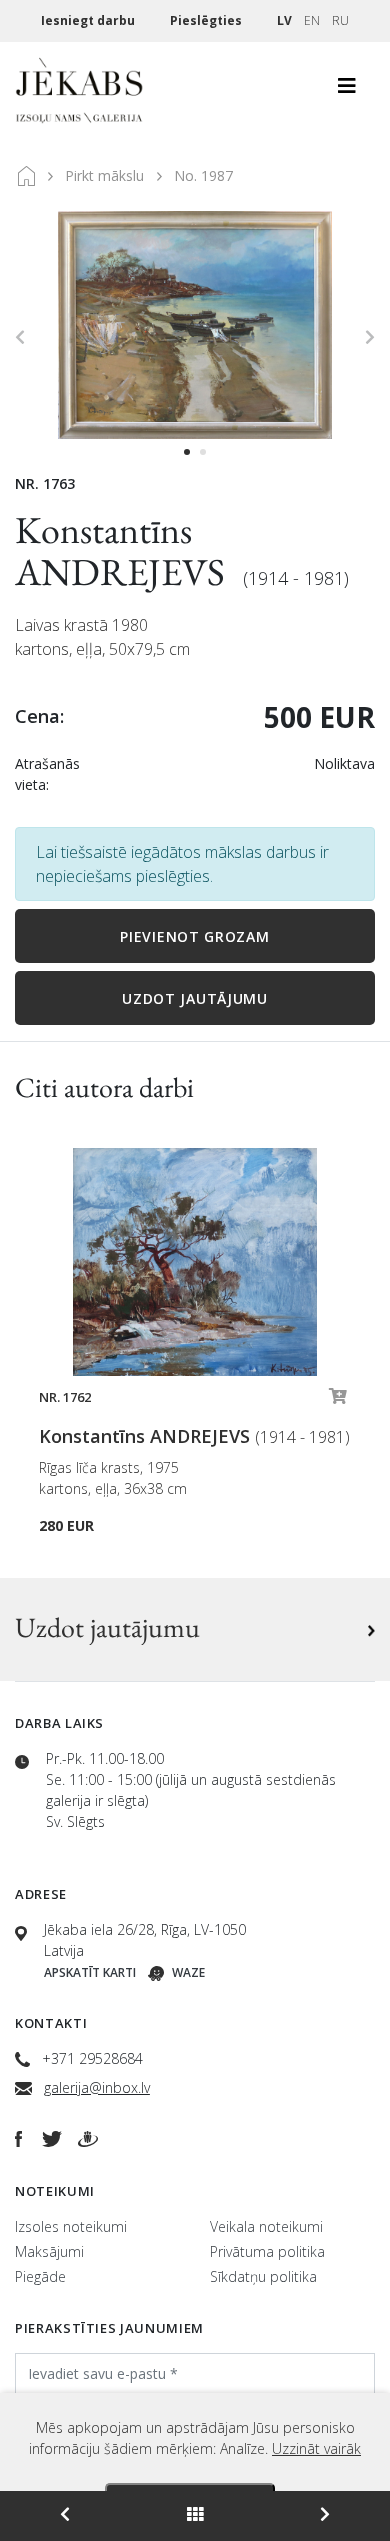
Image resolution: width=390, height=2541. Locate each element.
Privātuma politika (267, 2251)
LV (284, 20)
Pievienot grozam (194, 936)
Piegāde (40, 2276)
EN (312, 20)
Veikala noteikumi (266, 2226)
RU (340, 20)
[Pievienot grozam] (338, 1401)
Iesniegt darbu (89, 20)
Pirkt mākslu (104, 175)
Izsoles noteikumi (71, 2226)
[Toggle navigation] (347, 91)
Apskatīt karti (90, 1972)
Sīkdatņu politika (263, 2276)
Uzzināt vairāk (316, 2448)
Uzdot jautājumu (195, 998)
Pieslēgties (207, 20)
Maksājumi (49, 2251)
